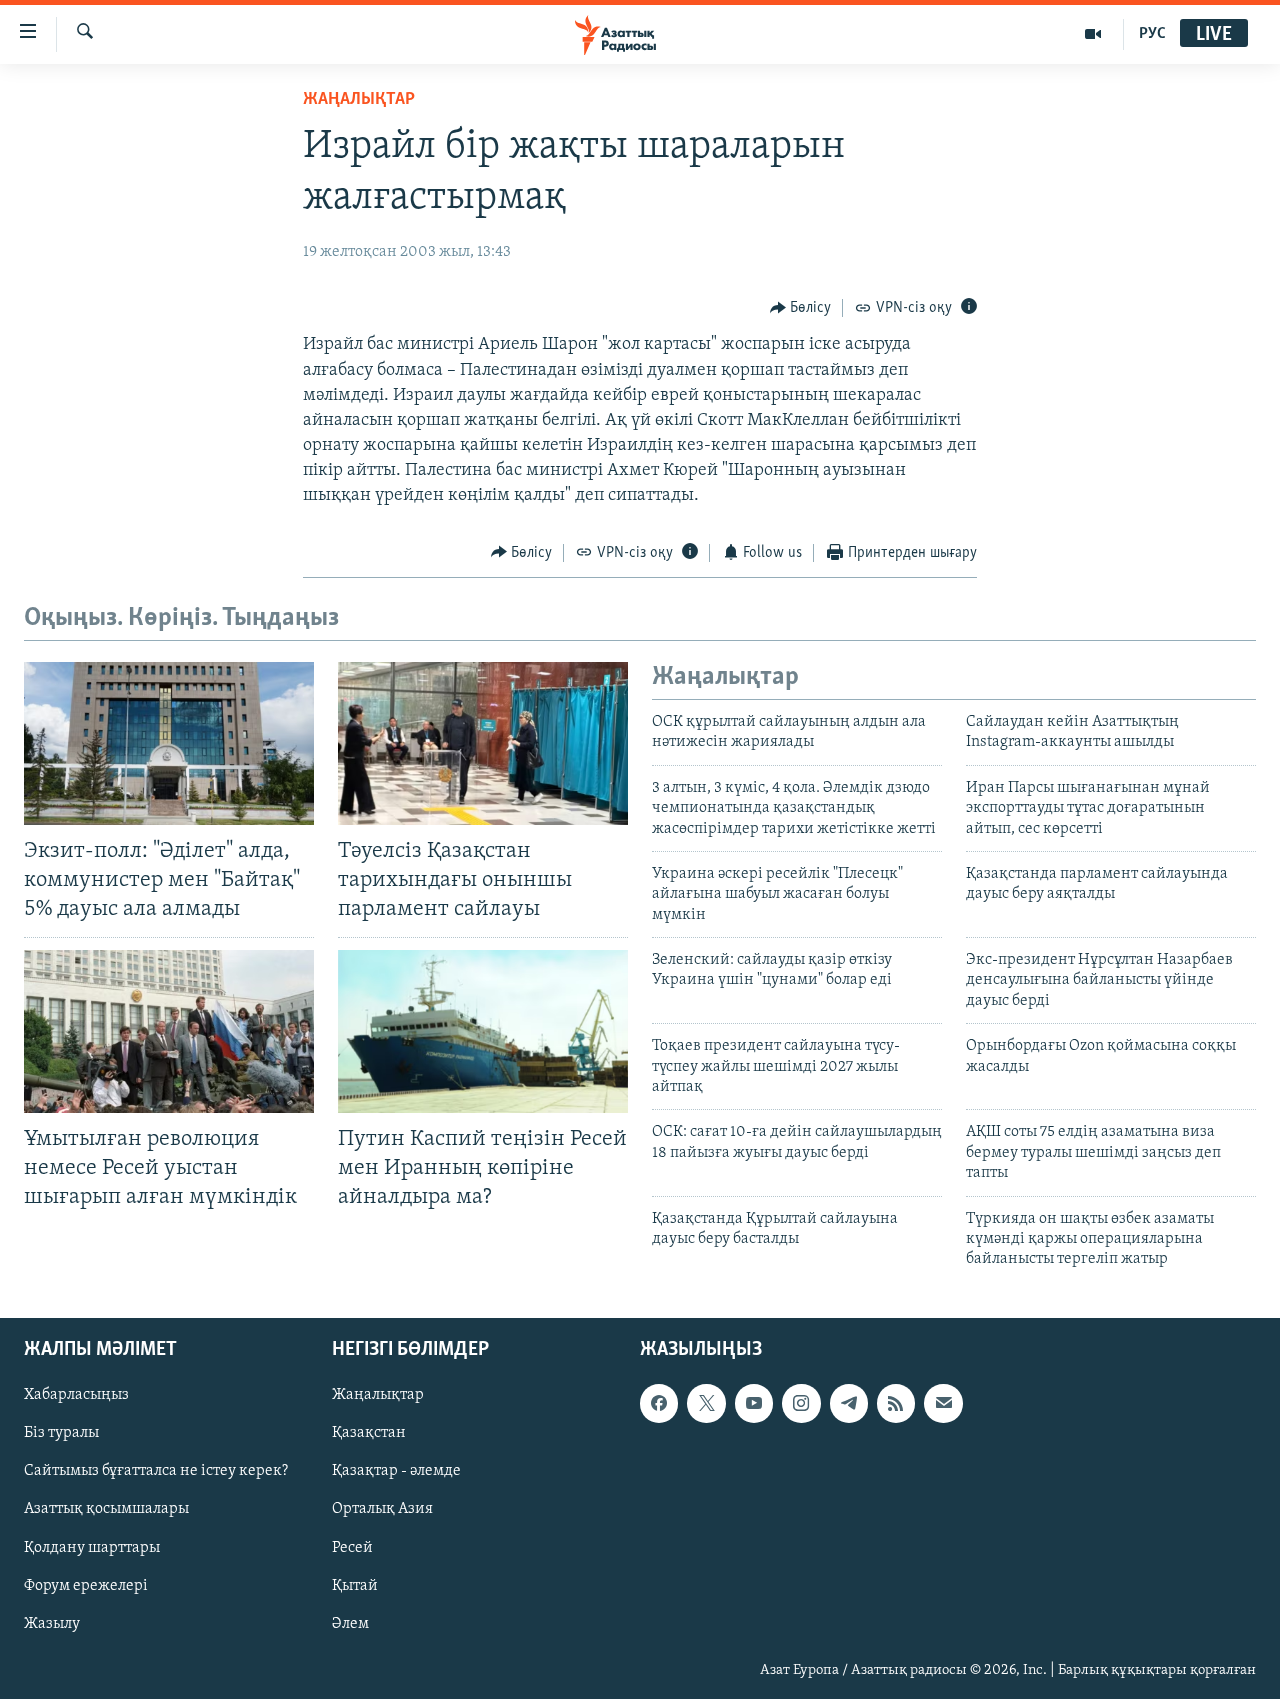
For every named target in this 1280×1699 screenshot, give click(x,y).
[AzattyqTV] (1093, 34)
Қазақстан (369, 1433)
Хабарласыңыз (76, 1395)
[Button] (801, 308)
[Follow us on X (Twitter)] (706, 1403)
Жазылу (52, 1623)
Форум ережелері (86, 1585)
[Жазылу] (943, 1403)
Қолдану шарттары (92, 1547)
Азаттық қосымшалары (106, 1509)
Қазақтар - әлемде (396, 1471)
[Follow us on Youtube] (754, 1403)
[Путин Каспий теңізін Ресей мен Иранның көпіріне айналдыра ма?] (483, 1031)
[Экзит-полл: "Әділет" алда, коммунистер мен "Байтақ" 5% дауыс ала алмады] (169, 743)
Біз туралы (61, 1433)
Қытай (355, 1585)
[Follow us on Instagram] (801, 1403)
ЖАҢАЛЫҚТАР (359, 100)
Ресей (352, 1547)
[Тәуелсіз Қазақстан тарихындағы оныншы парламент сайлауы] (483, 743)
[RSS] (896, 1403)
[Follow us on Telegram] (849, 1403)
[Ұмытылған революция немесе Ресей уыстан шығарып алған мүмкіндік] (169, 1031)
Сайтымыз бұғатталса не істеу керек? (156, 1471)
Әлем (350, 1623)
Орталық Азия (382, 1509)
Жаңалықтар (378, 1395)
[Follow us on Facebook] (659, 1403)
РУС (1152, 34)
